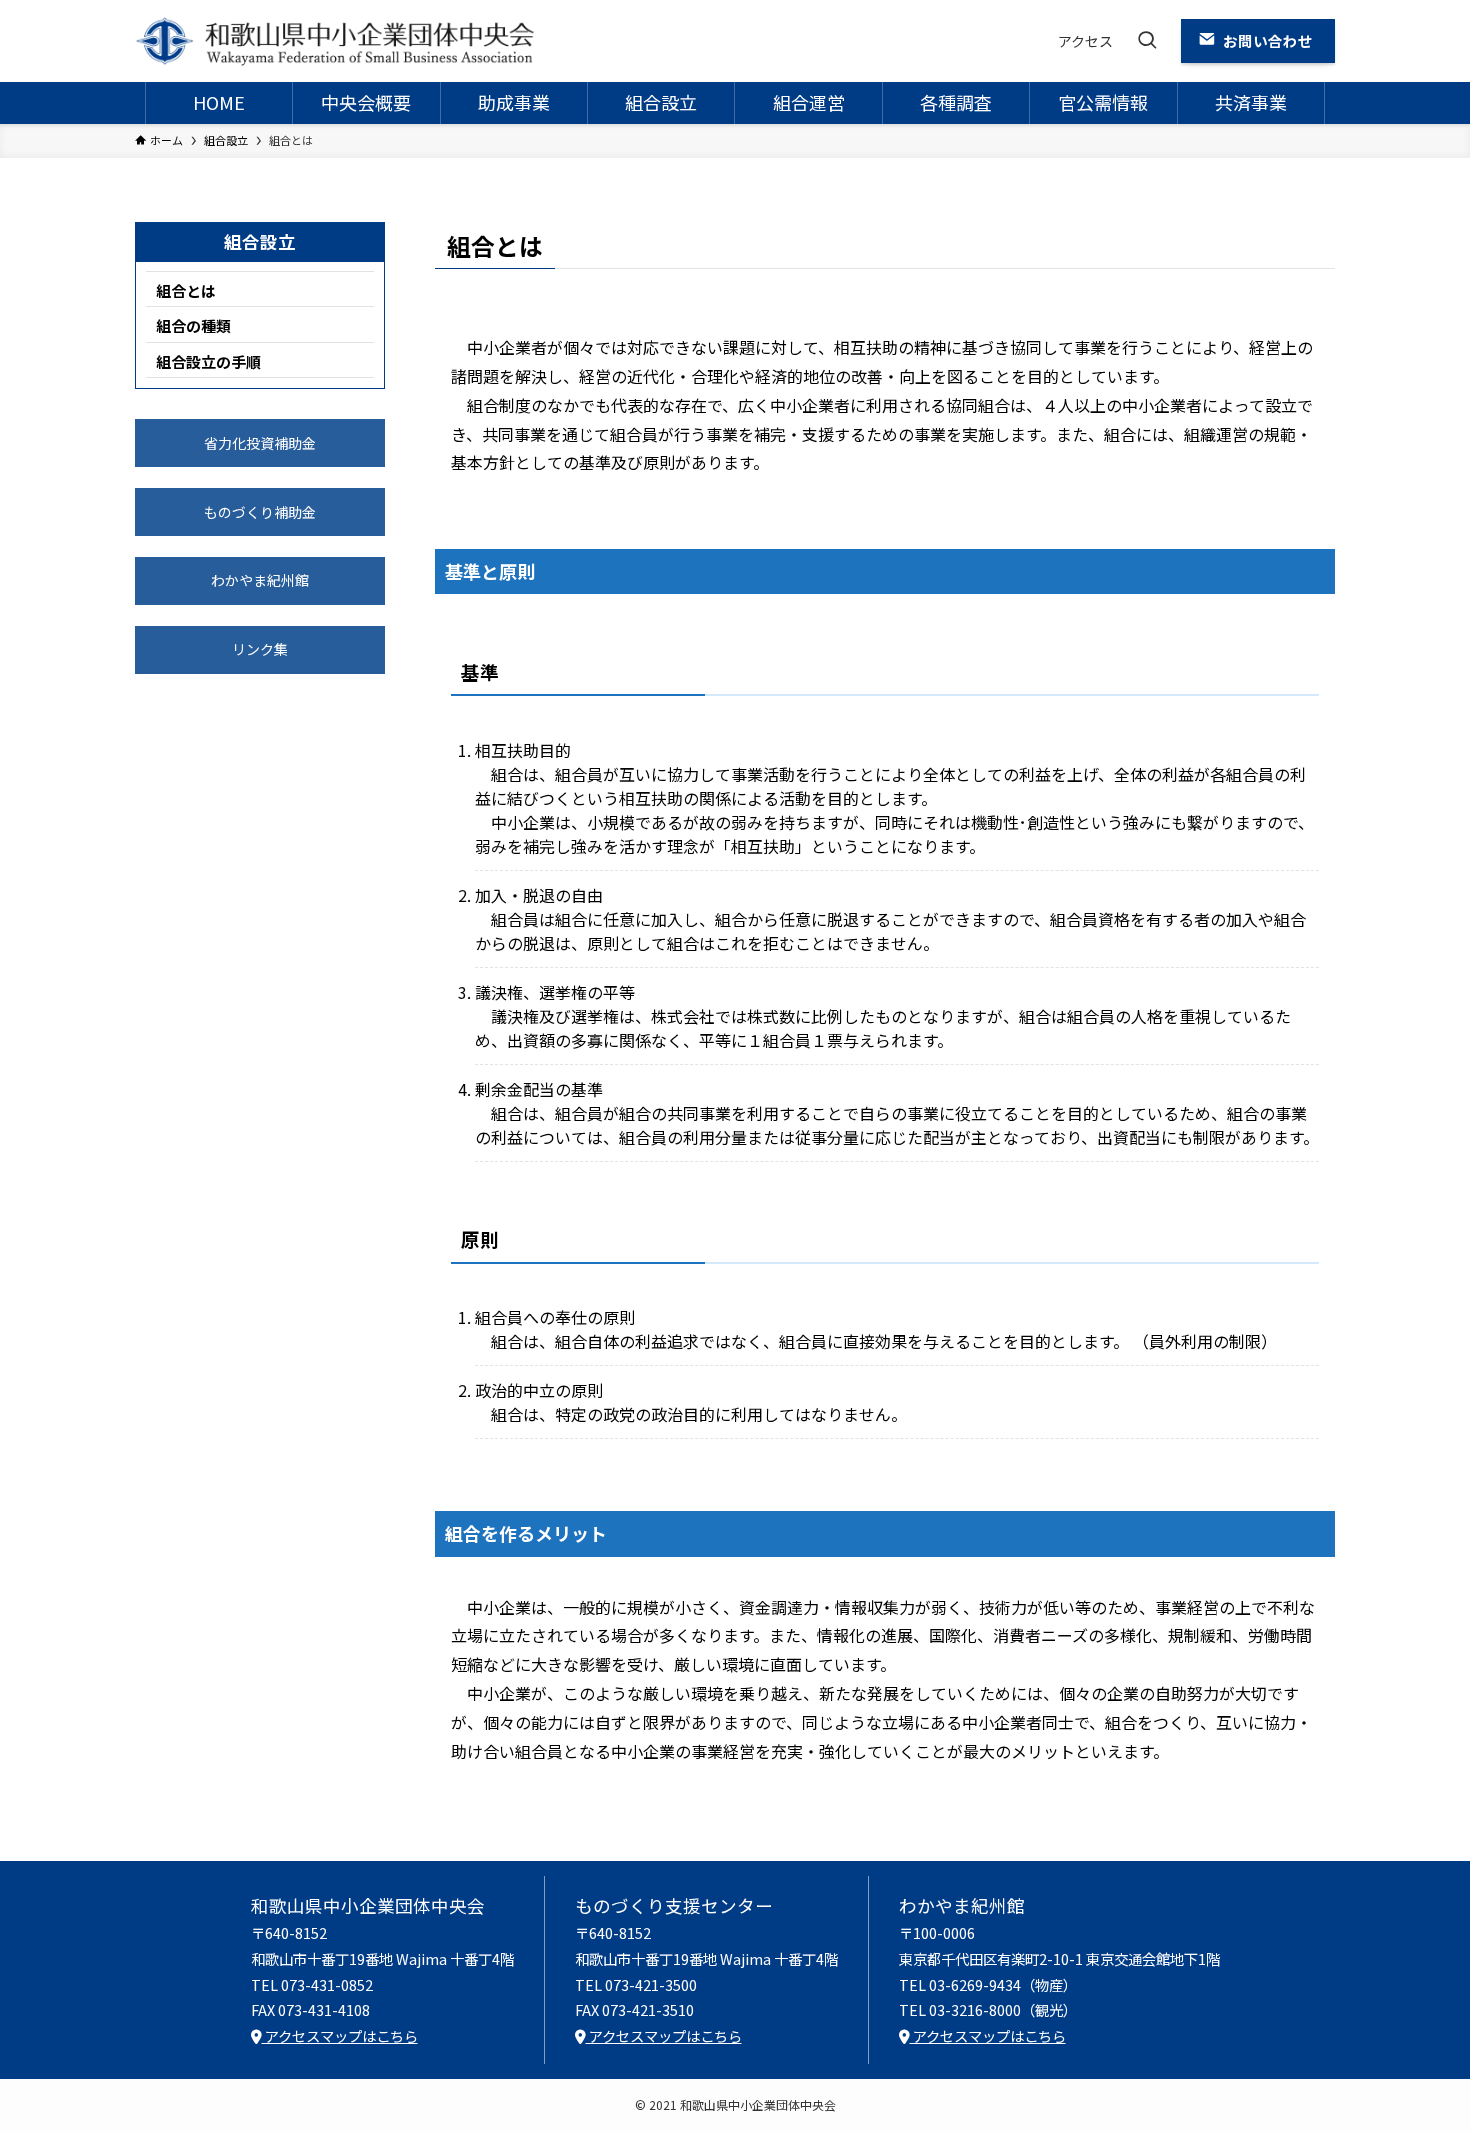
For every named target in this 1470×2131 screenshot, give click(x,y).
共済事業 (1251, 102)
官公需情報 (1103, 102)
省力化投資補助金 (260, 443)
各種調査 (956, 102)
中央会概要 (366, 102)
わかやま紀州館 (260, 580)
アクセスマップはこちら (340, 2035)
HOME (219, 102)
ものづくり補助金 (260, 512)
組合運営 (809, 102)
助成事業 (514, 102)
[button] (1147, 41)
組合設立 (661, 102)
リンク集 (260, 649)
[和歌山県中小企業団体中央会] (335, 41)
